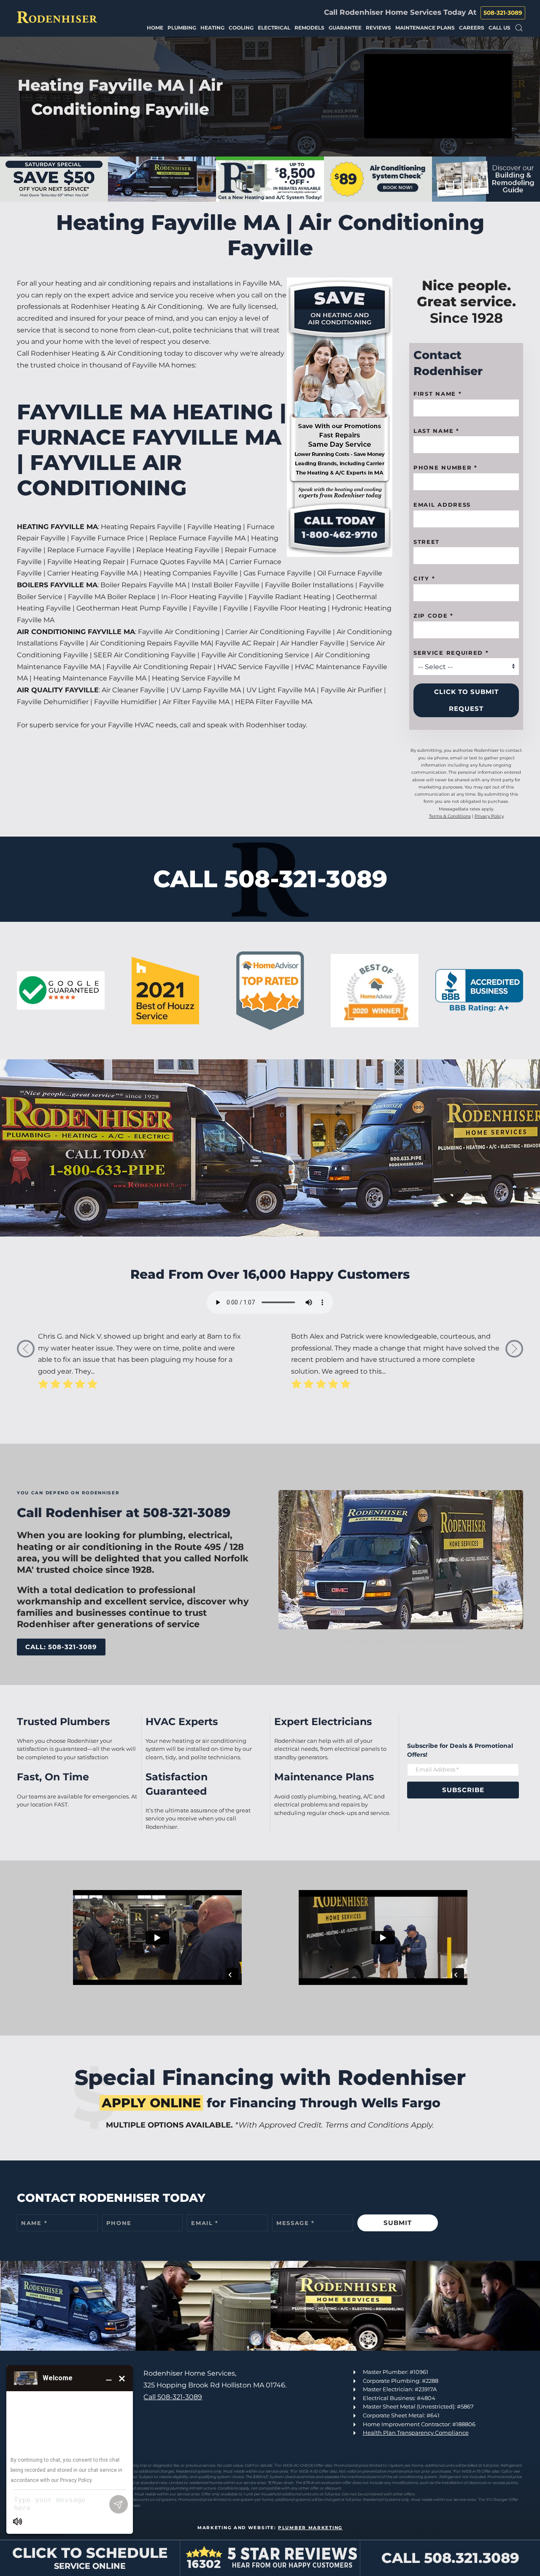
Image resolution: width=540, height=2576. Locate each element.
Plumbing (182, 28)
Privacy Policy (489, 816)
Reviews (378, 28)
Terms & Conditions (450, 816)
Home (155, 28)
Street (427, 542)
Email (205, 2223)
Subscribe (463, 1790)
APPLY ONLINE (151, 2103)
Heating (212, 28)
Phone (119, 2223)
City (424, 578)
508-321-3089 (503, 13)
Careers (472, 28)
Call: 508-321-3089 (61, 1647)
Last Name (436, 431)
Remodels (309, 28)
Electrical (274, 28)
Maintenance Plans (425, 28)
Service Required (451, 653)
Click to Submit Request (466, 700)
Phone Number (445, 467)
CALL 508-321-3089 (270, 879)
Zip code (433, 616)
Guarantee (345, 28)
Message (296, 2223)
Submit (398, 2223)
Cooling (241, 28)
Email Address (442, 505)
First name (437, 394)
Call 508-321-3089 (173, 2397)
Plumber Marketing (310, 2528)
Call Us (499, 28)
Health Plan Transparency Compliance (416, 2433)
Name (34, 2223)
